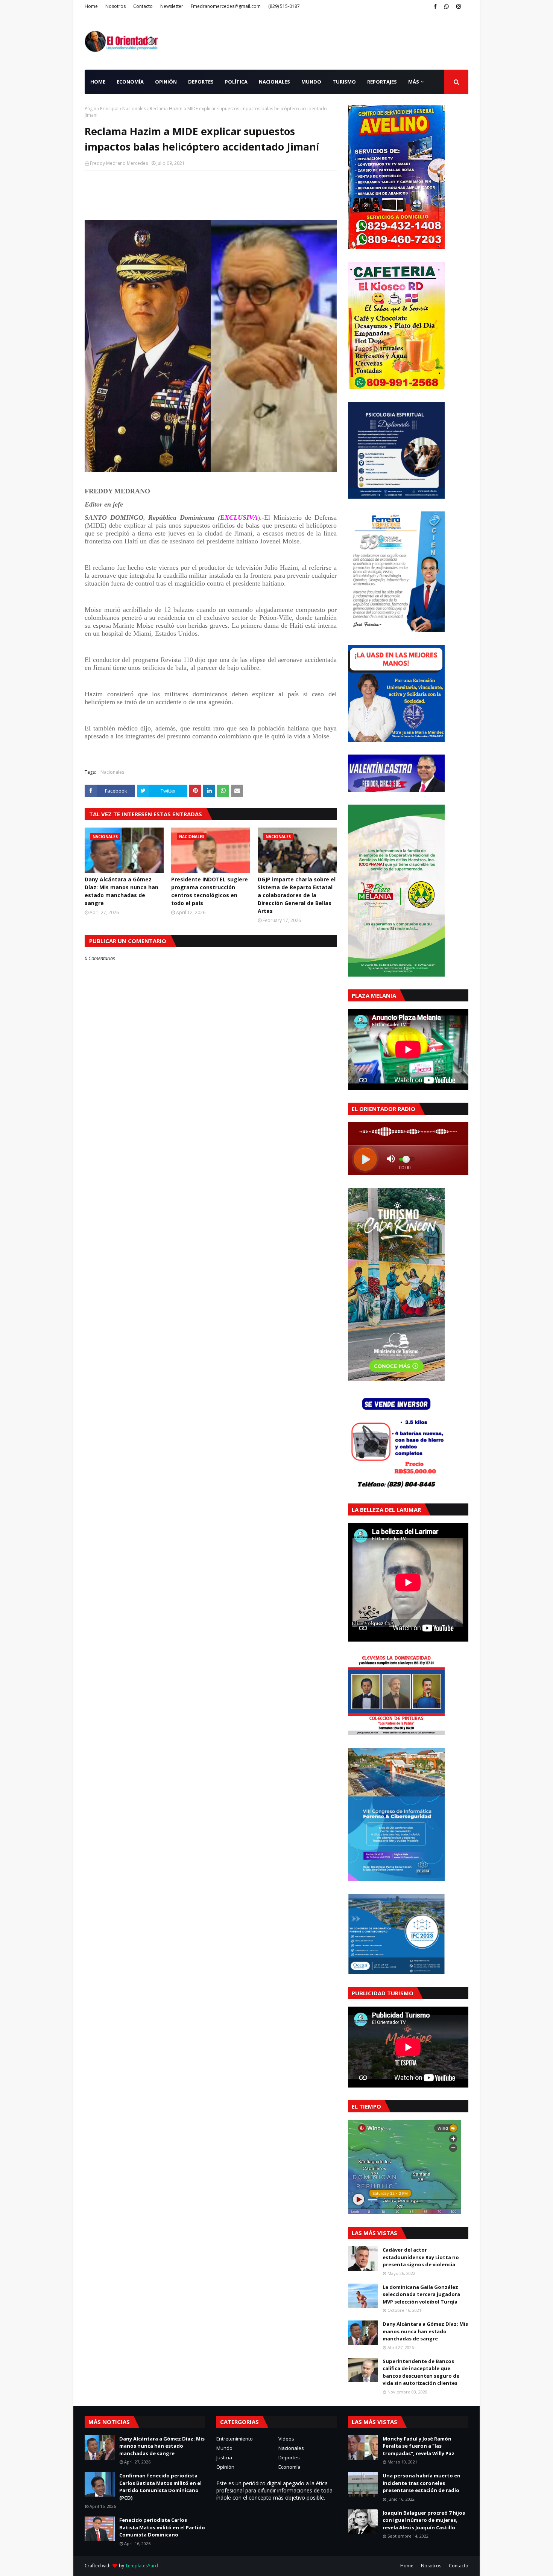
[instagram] (459, 6)
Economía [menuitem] (130, 82)
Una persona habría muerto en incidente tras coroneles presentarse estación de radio (422, 2483)
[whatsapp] (447, 6)
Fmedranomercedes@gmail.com (226, 6)
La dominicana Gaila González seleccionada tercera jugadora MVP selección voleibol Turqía (421, 2294)
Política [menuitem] (236, 82)
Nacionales (134, 109)
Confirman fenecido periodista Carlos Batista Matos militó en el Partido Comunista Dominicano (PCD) (160, 2487)
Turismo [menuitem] (344, 82)
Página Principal (102, 109)
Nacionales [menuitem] (274, 82)
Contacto (143, 6)
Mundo (224, 2448)
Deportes (289, 2457)
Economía (289, 2467)
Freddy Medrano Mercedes (119, 163)
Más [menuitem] (414, 82)
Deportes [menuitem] (201, 82)
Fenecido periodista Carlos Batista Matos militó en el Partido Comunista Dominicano (162, 2527)
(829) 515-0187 (284, 6)
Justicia (224, 2457)
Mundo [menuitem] (311, 82)
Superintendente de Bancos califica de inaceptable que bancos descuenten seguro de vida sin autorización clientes (421, 2372)
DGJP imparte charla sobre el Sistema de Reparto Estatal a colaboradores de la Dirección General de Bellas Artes (297, 895)
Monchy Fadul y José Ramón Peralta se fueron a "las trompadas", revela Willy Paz (419, 2446)
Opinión (225, 2467)
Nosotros (115, 6)
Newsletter (172, 6)
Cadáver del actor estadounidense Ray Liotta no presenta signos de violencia (421, 2257)
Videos (286, 2439)
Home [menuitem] (98, 82)
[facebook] (435, 6)
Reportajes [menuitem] (382, 82)
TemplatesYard (142, 2566)
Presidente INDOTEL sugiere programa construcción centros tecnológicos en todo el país (210, 891)
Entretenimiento (235, 2439)
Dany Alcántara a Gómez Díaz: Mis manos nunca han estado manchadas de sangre (122, 891)
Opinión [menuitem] (166, 82)
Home (91, 6)
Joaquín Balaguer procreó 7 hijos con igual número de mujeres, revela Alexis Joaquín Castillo (424, 2520)
